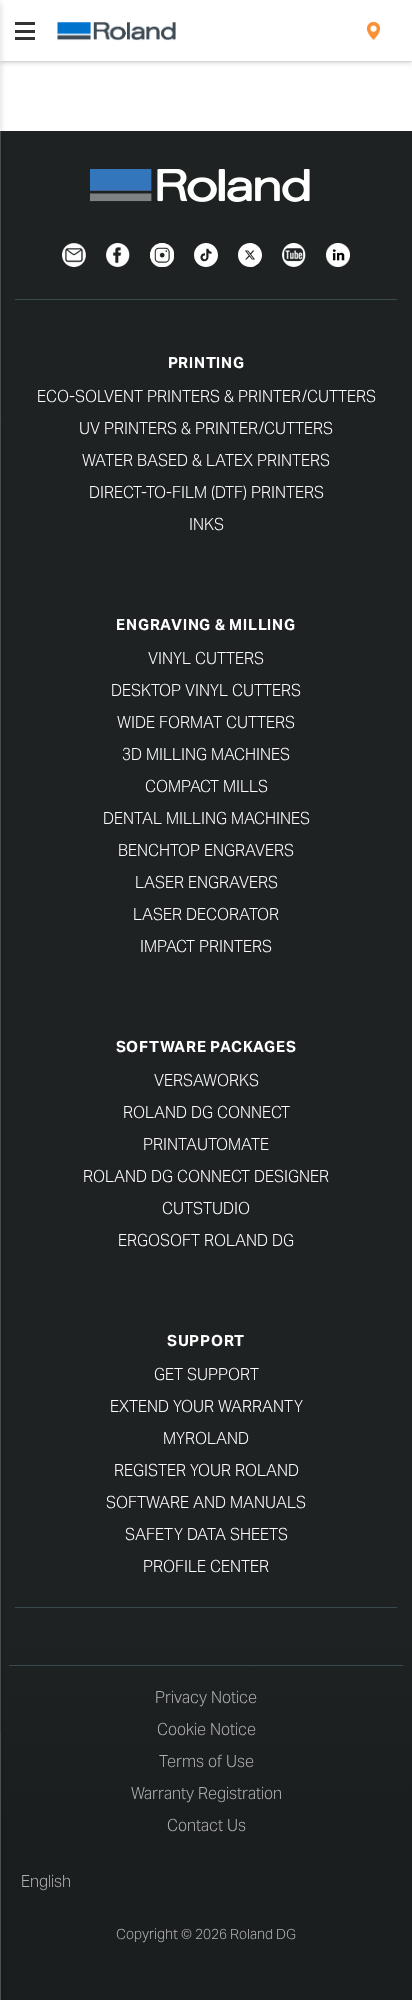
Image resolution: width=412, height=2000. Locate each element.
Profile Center (206, 1566)
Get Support (206, 1374)
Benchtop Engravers (206, 850)
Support (206, 1340)
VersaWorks (206, 1080)
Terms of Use (206, 1761)
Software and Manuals (206, 1502)
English (46, 1881)
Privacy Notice (206, 1697)
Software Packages (206, 1046)
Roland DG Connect (206, 1112)
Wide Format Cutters (206, 722)
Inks (206, 524)
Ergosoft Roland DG (206, 1240)
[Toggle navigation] (25, 31)
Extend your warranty (206, 1406)
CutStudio (206, 1208)
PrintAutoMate (206, 1144)
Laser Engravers (206, 882)
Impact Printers (206, 946)
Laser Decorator (206, 914)
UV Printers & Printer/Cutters (206, 428)
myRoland (206, 1438)
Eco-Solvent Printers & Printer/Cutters (206, 396)
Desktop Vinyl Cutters (206, 690)
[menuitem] (373, 31)
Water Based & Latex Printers (206, 460)
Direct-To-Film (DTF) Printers (206, 492)
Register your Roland (206, 1470)
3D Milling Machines (206, 754)
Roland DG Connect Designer (206, 1176)
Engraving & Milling (205, 624)
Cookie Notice (206, 1729)
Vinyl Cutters (206, 658)
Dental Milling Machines (206, 818)
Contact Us (206, 1825)
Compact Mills (206, 786)
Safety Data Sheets (206, 1534)
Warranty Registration (206, 1793)
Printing (206, 362)
